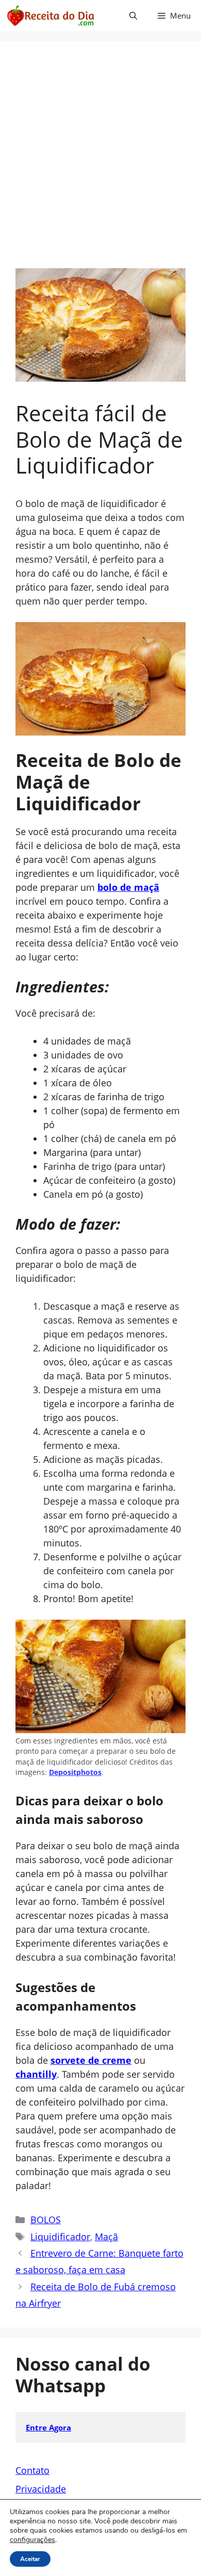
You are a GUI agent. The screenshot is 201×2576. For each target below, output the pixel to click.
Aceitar (30, 2559)
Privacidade (41, 2489)
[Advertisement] (100, 162)
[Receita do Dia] (50, 15)
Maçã (106, 2237)
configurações (32, 2540)
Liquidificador (60, 2237)
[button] (133, 15)
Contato (32, 2470)
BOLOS (46, 2220)
